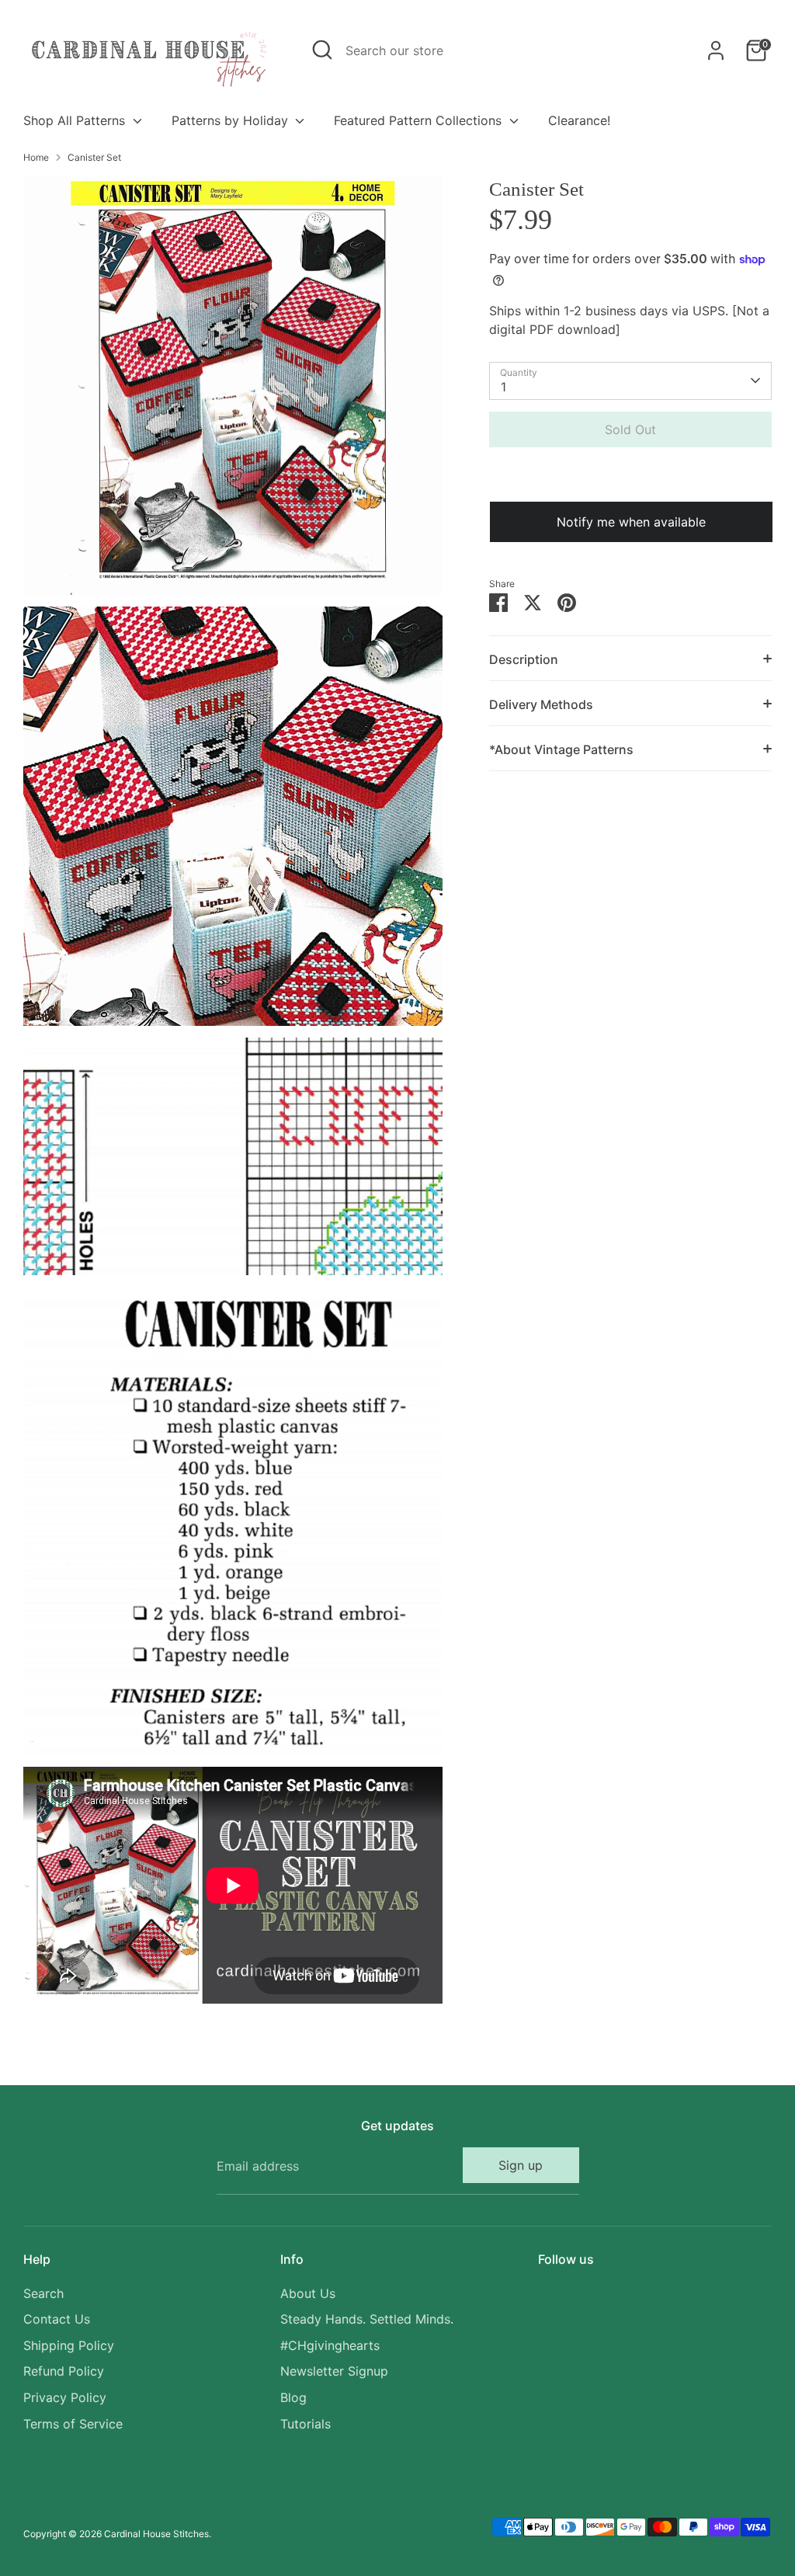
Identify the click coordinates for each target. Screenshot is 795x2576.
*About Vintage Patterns (561, 749)
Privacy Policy (65, 2397)
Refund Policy (64, 2371)
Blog (293, 2397)
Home (36, 157)
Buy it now (630, 476)
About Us (308, 2293)
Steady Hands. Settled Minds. (367, 2319)
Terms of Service (73, 2424)
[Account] (716, 50)
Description (524, 659)
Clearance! (579, 120)
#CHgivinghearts (330, 2345)
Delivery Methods (541, 704)
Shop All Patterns (76, 120)
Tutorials (306, 2424)
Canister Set (94, 157)
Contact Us (57, 2319)
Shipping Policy (69, 2345)
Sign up (521, 2165)
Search (43, 2293)
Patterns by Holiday (232, 120)
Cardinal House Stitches (156, 2534)
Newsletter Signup (334, 2371)
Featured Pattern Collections (420, 120)
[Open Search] (322, 50)
